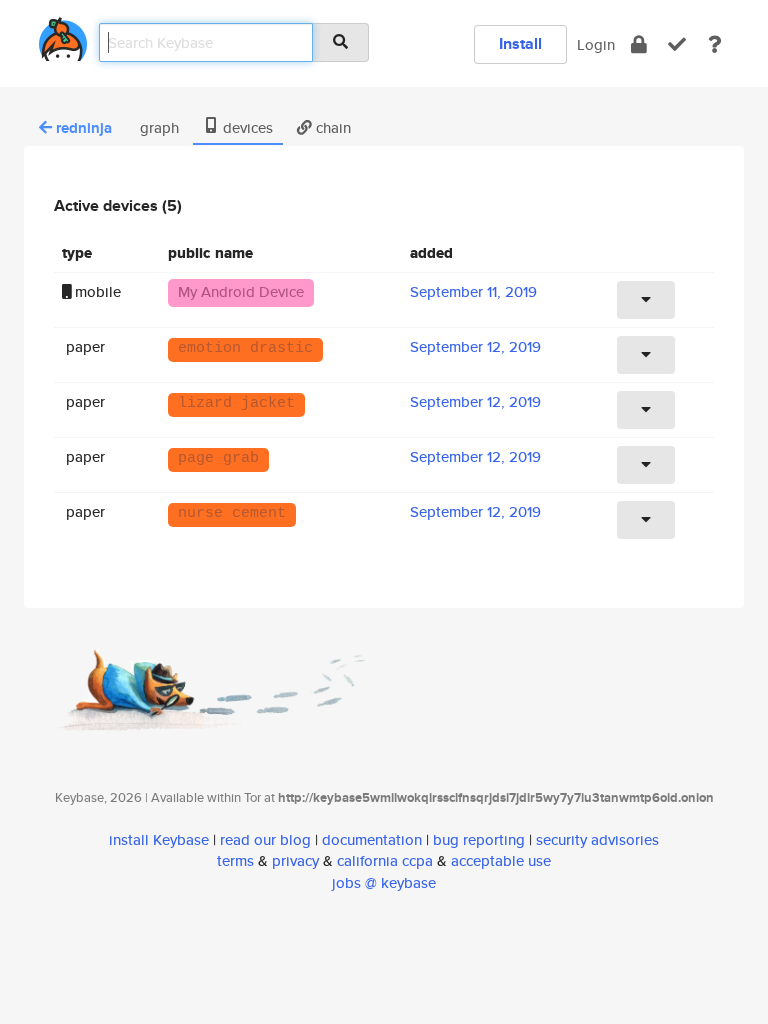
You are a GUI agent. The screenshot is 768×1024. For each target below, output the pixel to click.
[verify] (677, 44)
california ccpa (385, 860)
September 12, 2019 (475, 346)
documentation (372, 839)
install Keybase (159, 839)
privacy (295, 860)
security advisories (597, 839)
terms (235, 860)
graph (157, 127)
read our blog (265, 839)
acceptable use (501, 860)
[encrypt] (639, 44)
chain (331, 127)
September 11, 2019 (473, 291)
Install (520, 43)
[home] (63, 35)
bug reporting (479, 839)
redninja (84, 128)
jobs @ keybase (384, 882)
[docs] (715, 44)
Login (596, 44)
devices (246, 127)
